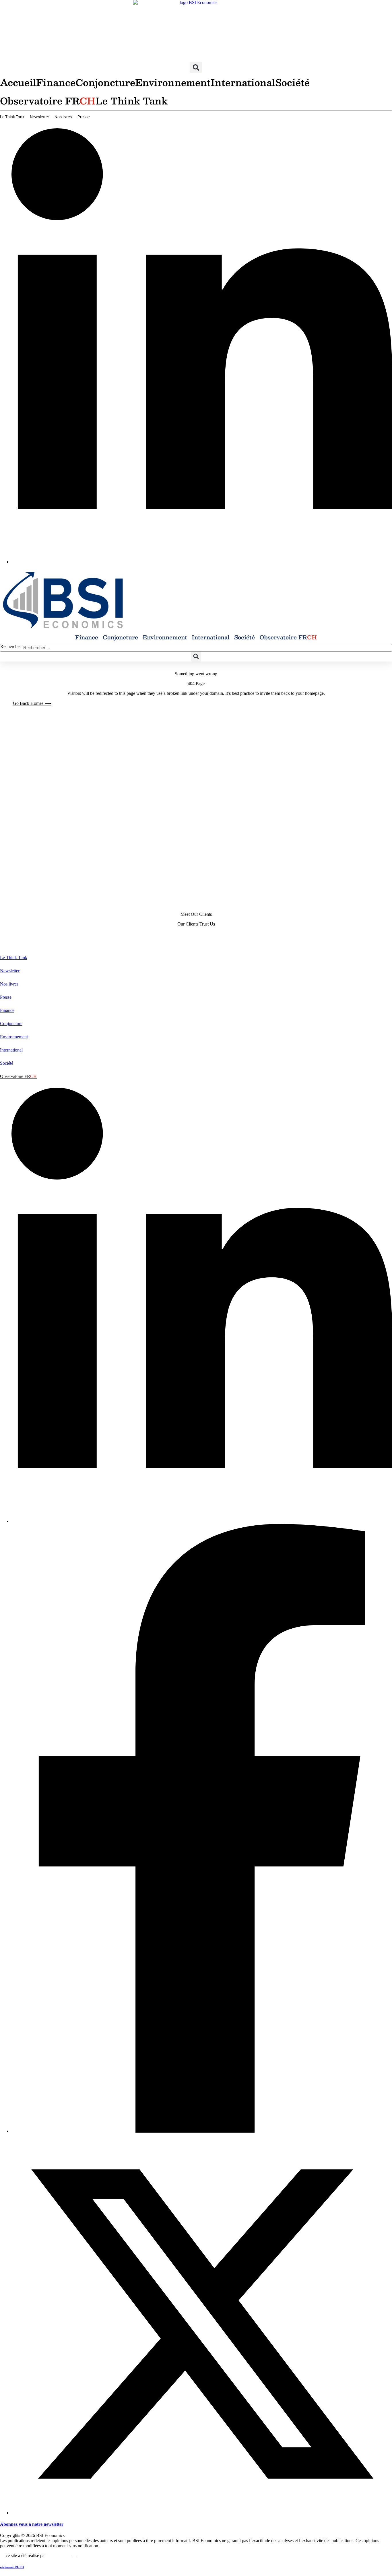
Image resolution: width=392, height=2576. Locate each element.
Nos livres (63, 117)
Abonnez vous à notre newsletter (32, 2524)
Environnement (173, 82)
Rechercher (11, 646)
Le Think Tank (132, 101)
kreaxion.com (59, 2555)
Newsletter (39, 117)
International (243, 82)
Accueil (18, 82)
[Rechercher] (388, 648)
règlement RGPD (12, 2567)
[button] (196, 67)
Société (292, 82)
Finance (56, 82)
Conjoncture (105, 82)
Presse (84, 117)
